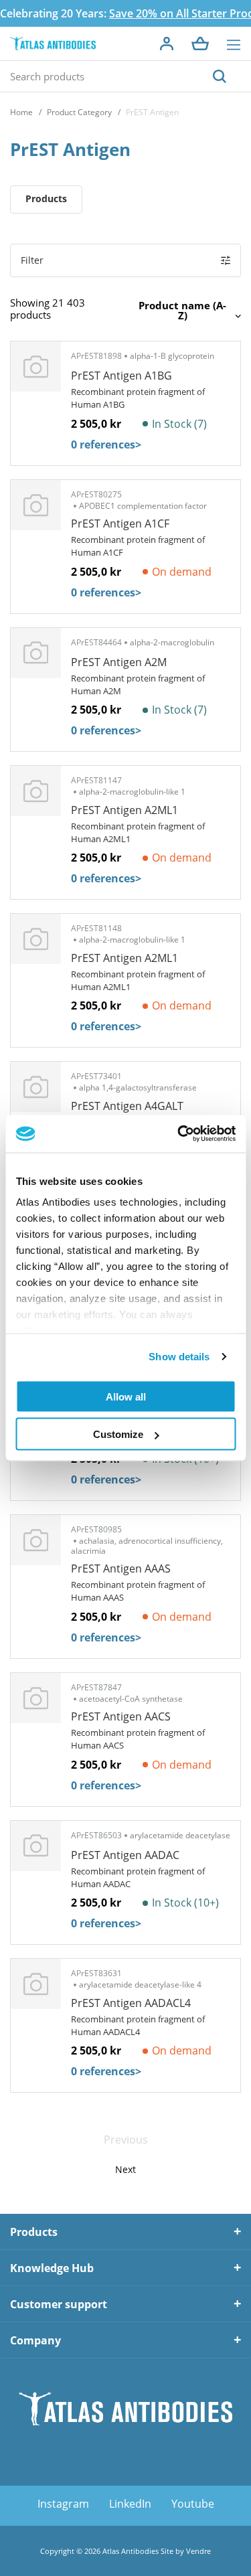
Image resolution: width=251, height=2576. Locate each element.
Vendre (198, 2551)
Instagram (63, 2504)
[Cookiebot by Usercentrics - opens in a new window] (179, 1134)
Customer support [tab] (59, 2304)
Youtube (193, 2504)
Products (46, 198)
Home (21, 112)
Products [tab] (34, 2232)
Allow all (126, 1396)
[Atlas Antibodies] (53, 44)
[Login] (167, 44)
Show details (179, 1357)
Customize (118, 1434)
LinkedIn (130, 2504)
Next (125, 2169)
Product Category (79, 112)
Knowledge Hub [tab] (52, 2268)
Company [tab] (35, 2340)
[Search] (220, 76)
